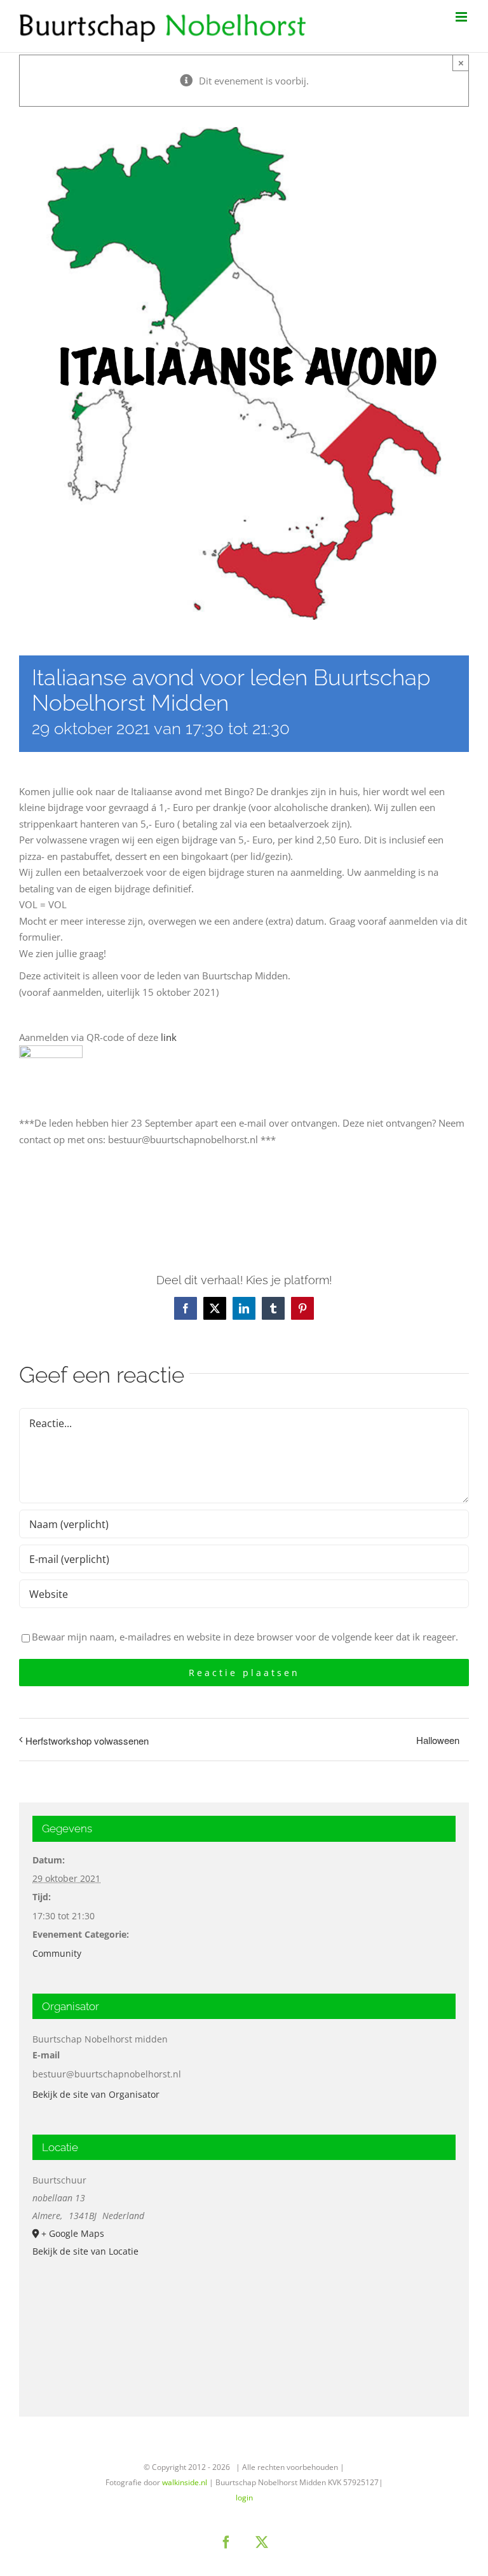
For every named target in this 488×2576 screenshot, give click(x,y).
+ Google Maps (73, 2233)
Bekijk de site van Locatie (85, 2251)
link (169, 1037)
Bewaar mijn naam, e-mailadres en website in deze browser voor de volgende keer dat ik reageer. (245, 1637)
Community (57, 1953)
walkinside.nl (185, 2482)
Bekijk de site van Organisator (96, 2094)
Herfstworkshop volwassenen (87, 1741)
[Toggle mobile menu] (462, 17)
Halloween (438, 1740)
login (244, 2498)
